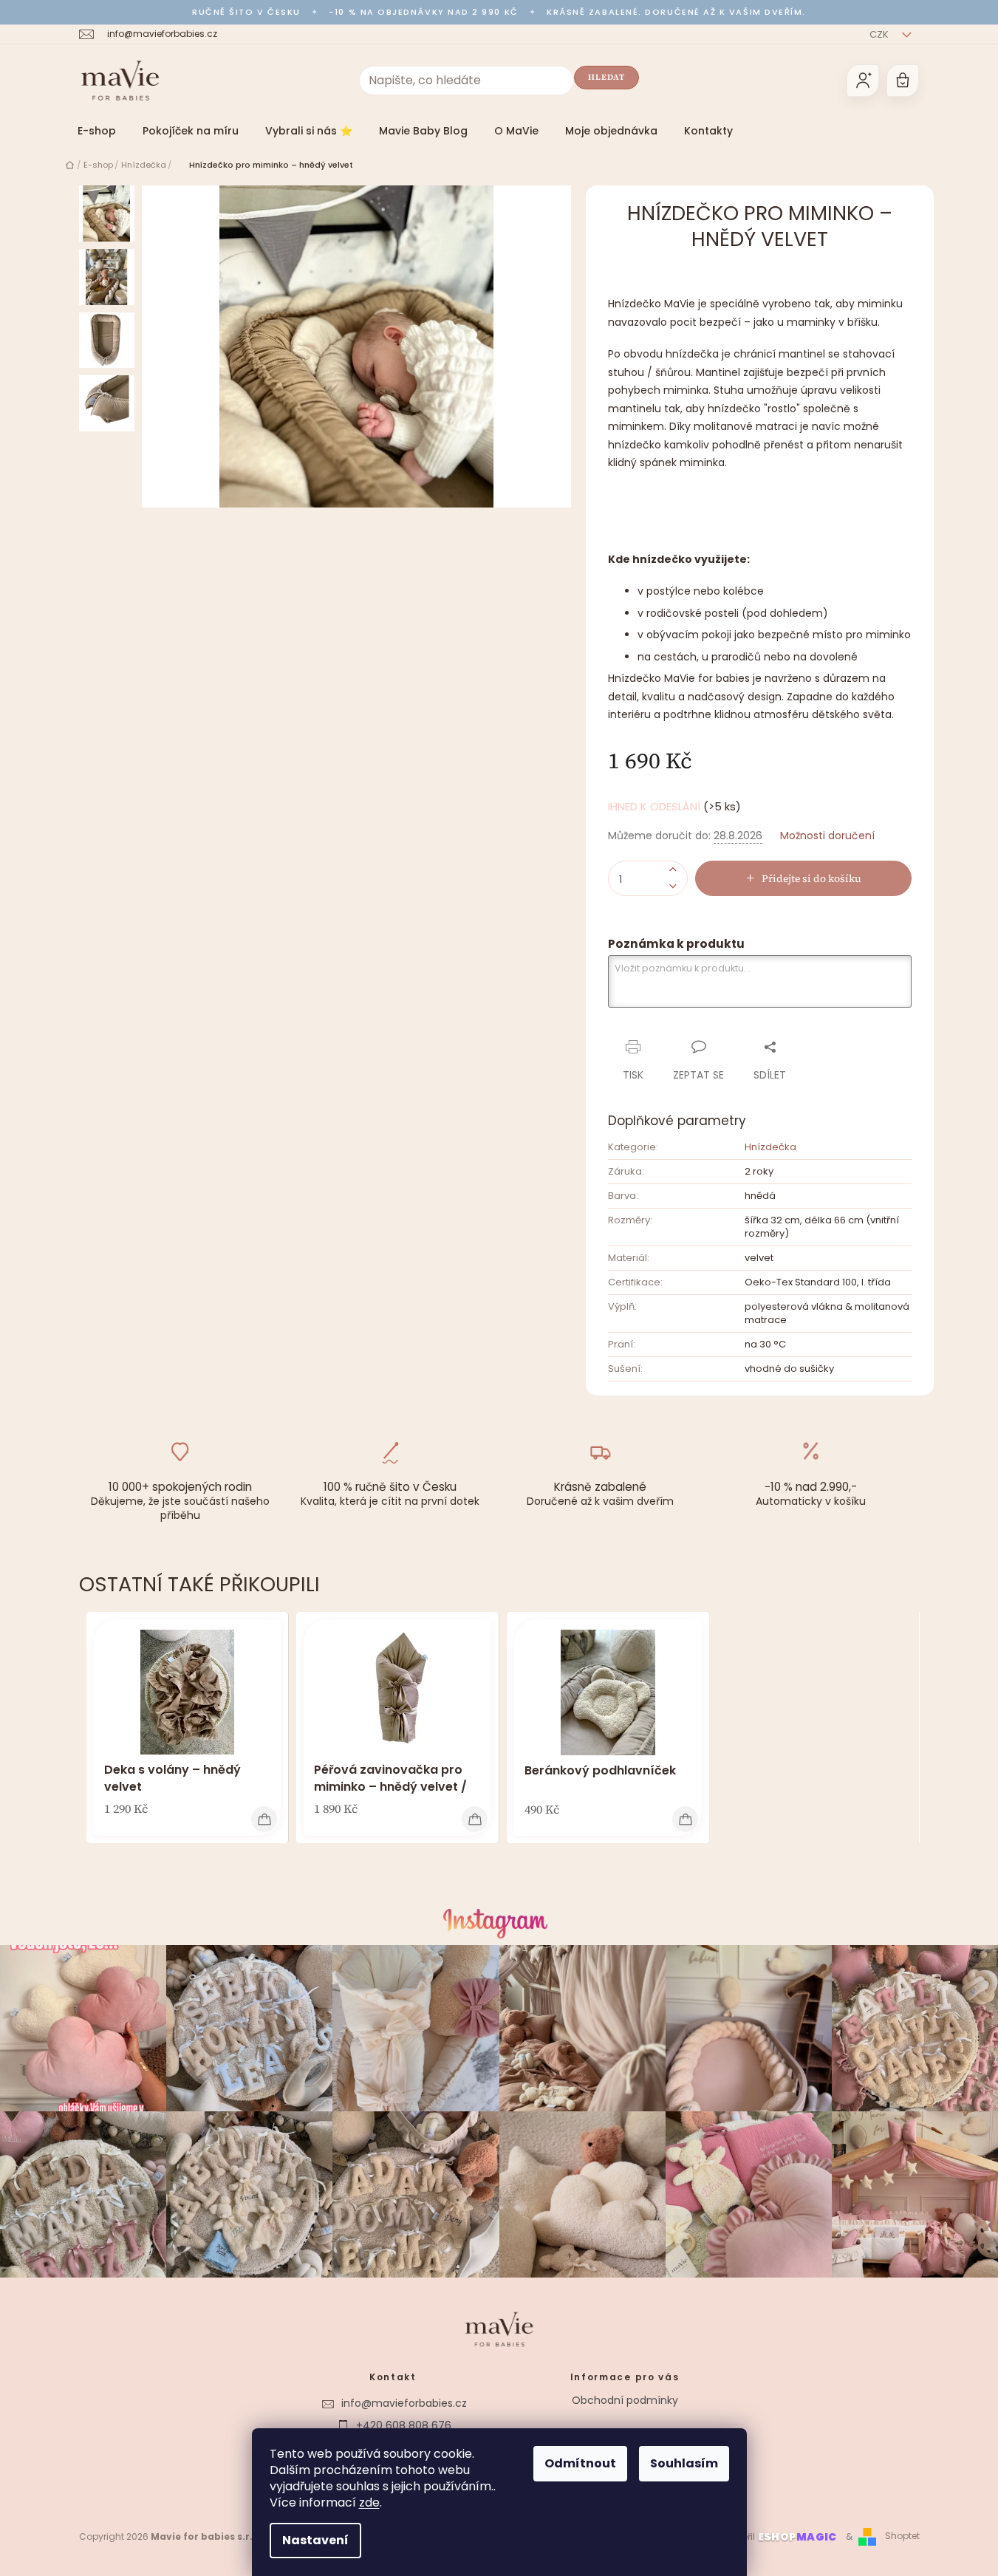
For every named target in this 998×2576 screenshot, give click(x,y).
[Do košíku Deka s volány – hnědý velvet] (264, 1819)
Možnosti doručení (827, 836)
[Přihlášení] (863, 81)
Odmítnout (580, 2463)
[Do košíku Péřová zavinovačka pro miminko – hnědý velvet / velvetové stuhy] (475, 1819)
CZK (880, 34)
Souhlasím (684, 2463)
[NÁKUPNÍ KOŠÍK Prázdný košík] (903, 81)
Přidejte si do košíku (811, 878)
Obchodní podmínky (625, 2400)
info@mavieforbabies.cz (404, 2403)
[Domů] (70, 165)
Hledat (607, 77)
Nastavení (315, 2540)
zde (369, 2502)
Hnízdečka (770, 1147)
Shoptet (902, 2536)
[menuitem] (97, 131)
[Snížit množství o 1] (673, 887)
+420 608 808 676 (404, 2425)
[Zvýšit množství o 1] (673, 870)
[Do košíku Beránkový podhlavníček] (685, 1819)
